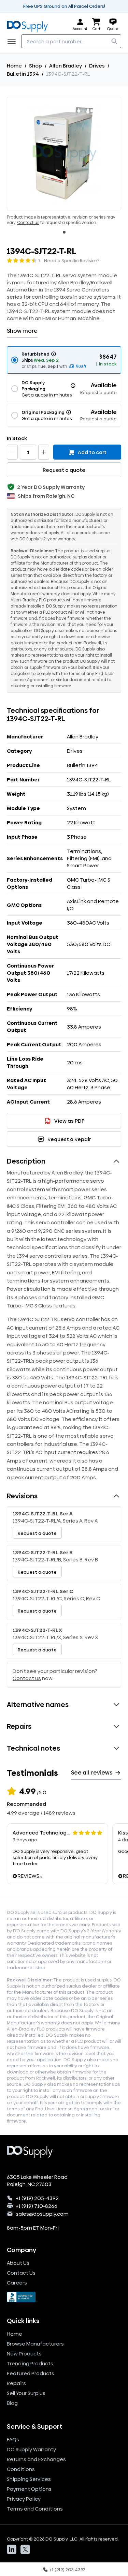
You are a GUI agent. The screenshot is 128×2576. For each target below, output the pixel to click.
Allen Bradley (66, 66)
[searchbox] (71, 41)
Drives (97, 66)
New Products (24, 2354)
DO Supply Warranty (31, 2449)
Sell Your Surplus (26, 2393)
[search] (114, 41)
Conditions (21, 2469)
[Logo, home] (29, 25)
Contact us (28, 223)
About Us (18, 2263)
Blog (12, 2403)
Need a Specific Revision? (72, 260)
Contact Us (21, 2273)
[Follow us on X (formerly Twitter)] (25, 2549)
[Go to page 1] (64, 232)
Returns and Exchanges (36, 2459)
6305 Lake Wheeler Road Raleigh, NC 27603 (37, 2181)
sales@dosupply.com (42, 2214)
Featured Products (31, 2373)
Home (14, 66)
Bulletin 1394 (23, 74)
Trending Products (30, 2363)
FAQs (13, 2439)
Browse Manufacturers (35, 2344)
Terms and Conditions (35, 2509)
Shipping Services (29, 2479)
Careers (17, 2283)
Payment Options (29, 2489)
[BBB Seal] (64, 2297)
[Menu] (14, 41)
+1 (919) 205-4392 (37, 2198)
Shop (35, 66)
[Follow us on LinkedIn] (12, 2549)
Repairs (16, 2383)
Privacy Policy (24, 2499)
